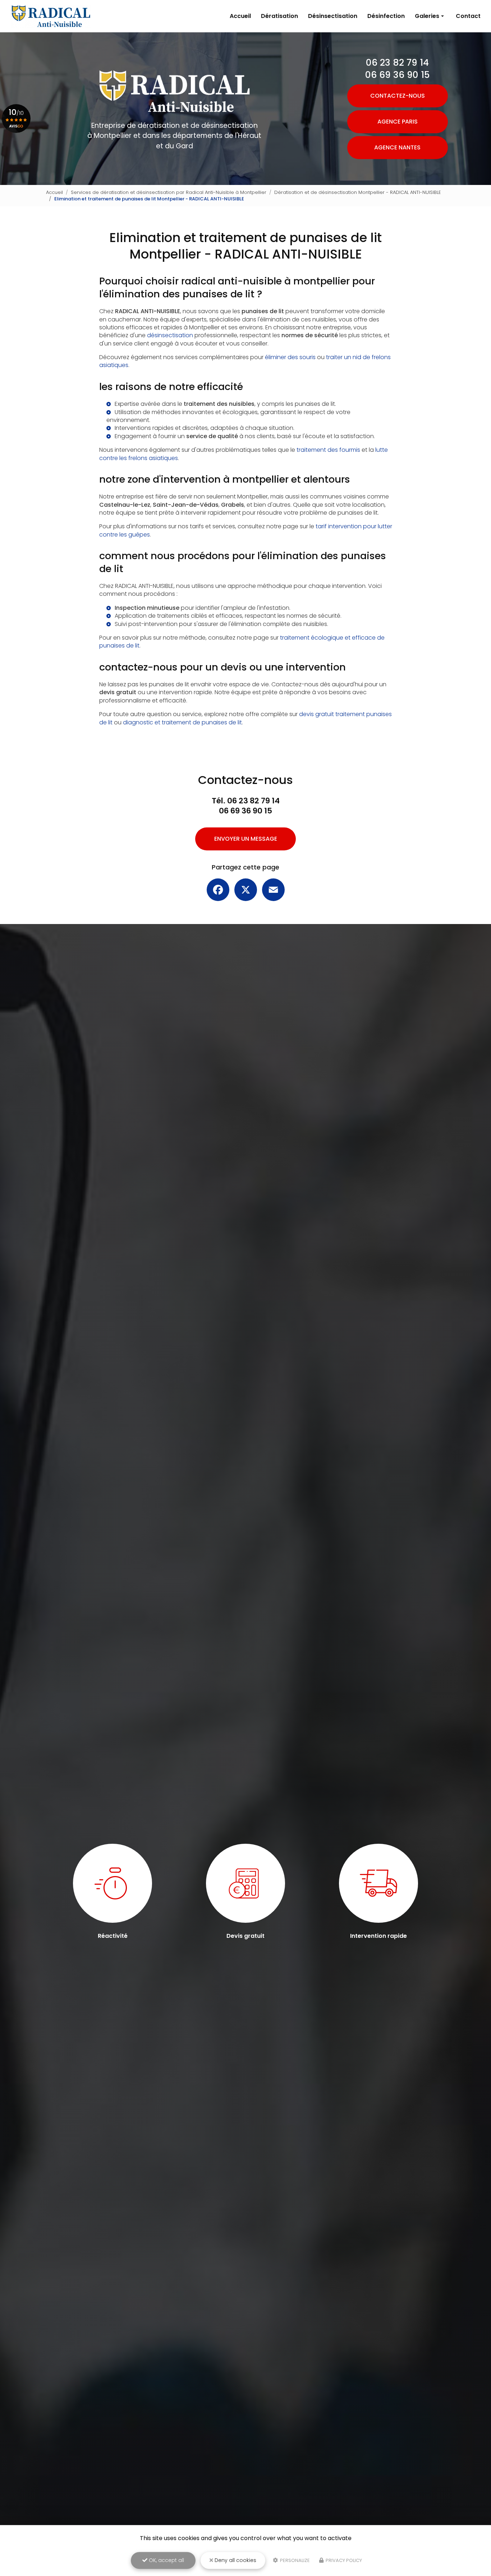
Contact (468, 16)
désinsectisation (170, 335)
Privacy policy (343, 2560)
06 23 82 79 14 (397, 63)
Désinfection (386, 16)
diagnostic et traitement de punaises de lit (182, 722)
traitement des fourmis (328, 450)
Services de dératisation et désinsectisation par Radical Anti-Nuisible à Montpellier (169, 192)
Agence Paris (398, 122)
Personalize (294, 2560)
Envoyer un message (246, 839)
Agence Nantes (397, 147)
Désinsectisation (333, 16)
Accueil (240, 16)
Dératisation (279, 16)
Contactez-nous (398, 96)
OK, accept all (166, 2560)
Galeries (427, 16)
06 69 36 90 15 (397, 75)
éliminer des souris (290, 357)
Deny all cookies (235, 2560)
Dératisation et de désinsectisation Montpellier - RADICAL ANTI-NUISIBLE (358, 192)
